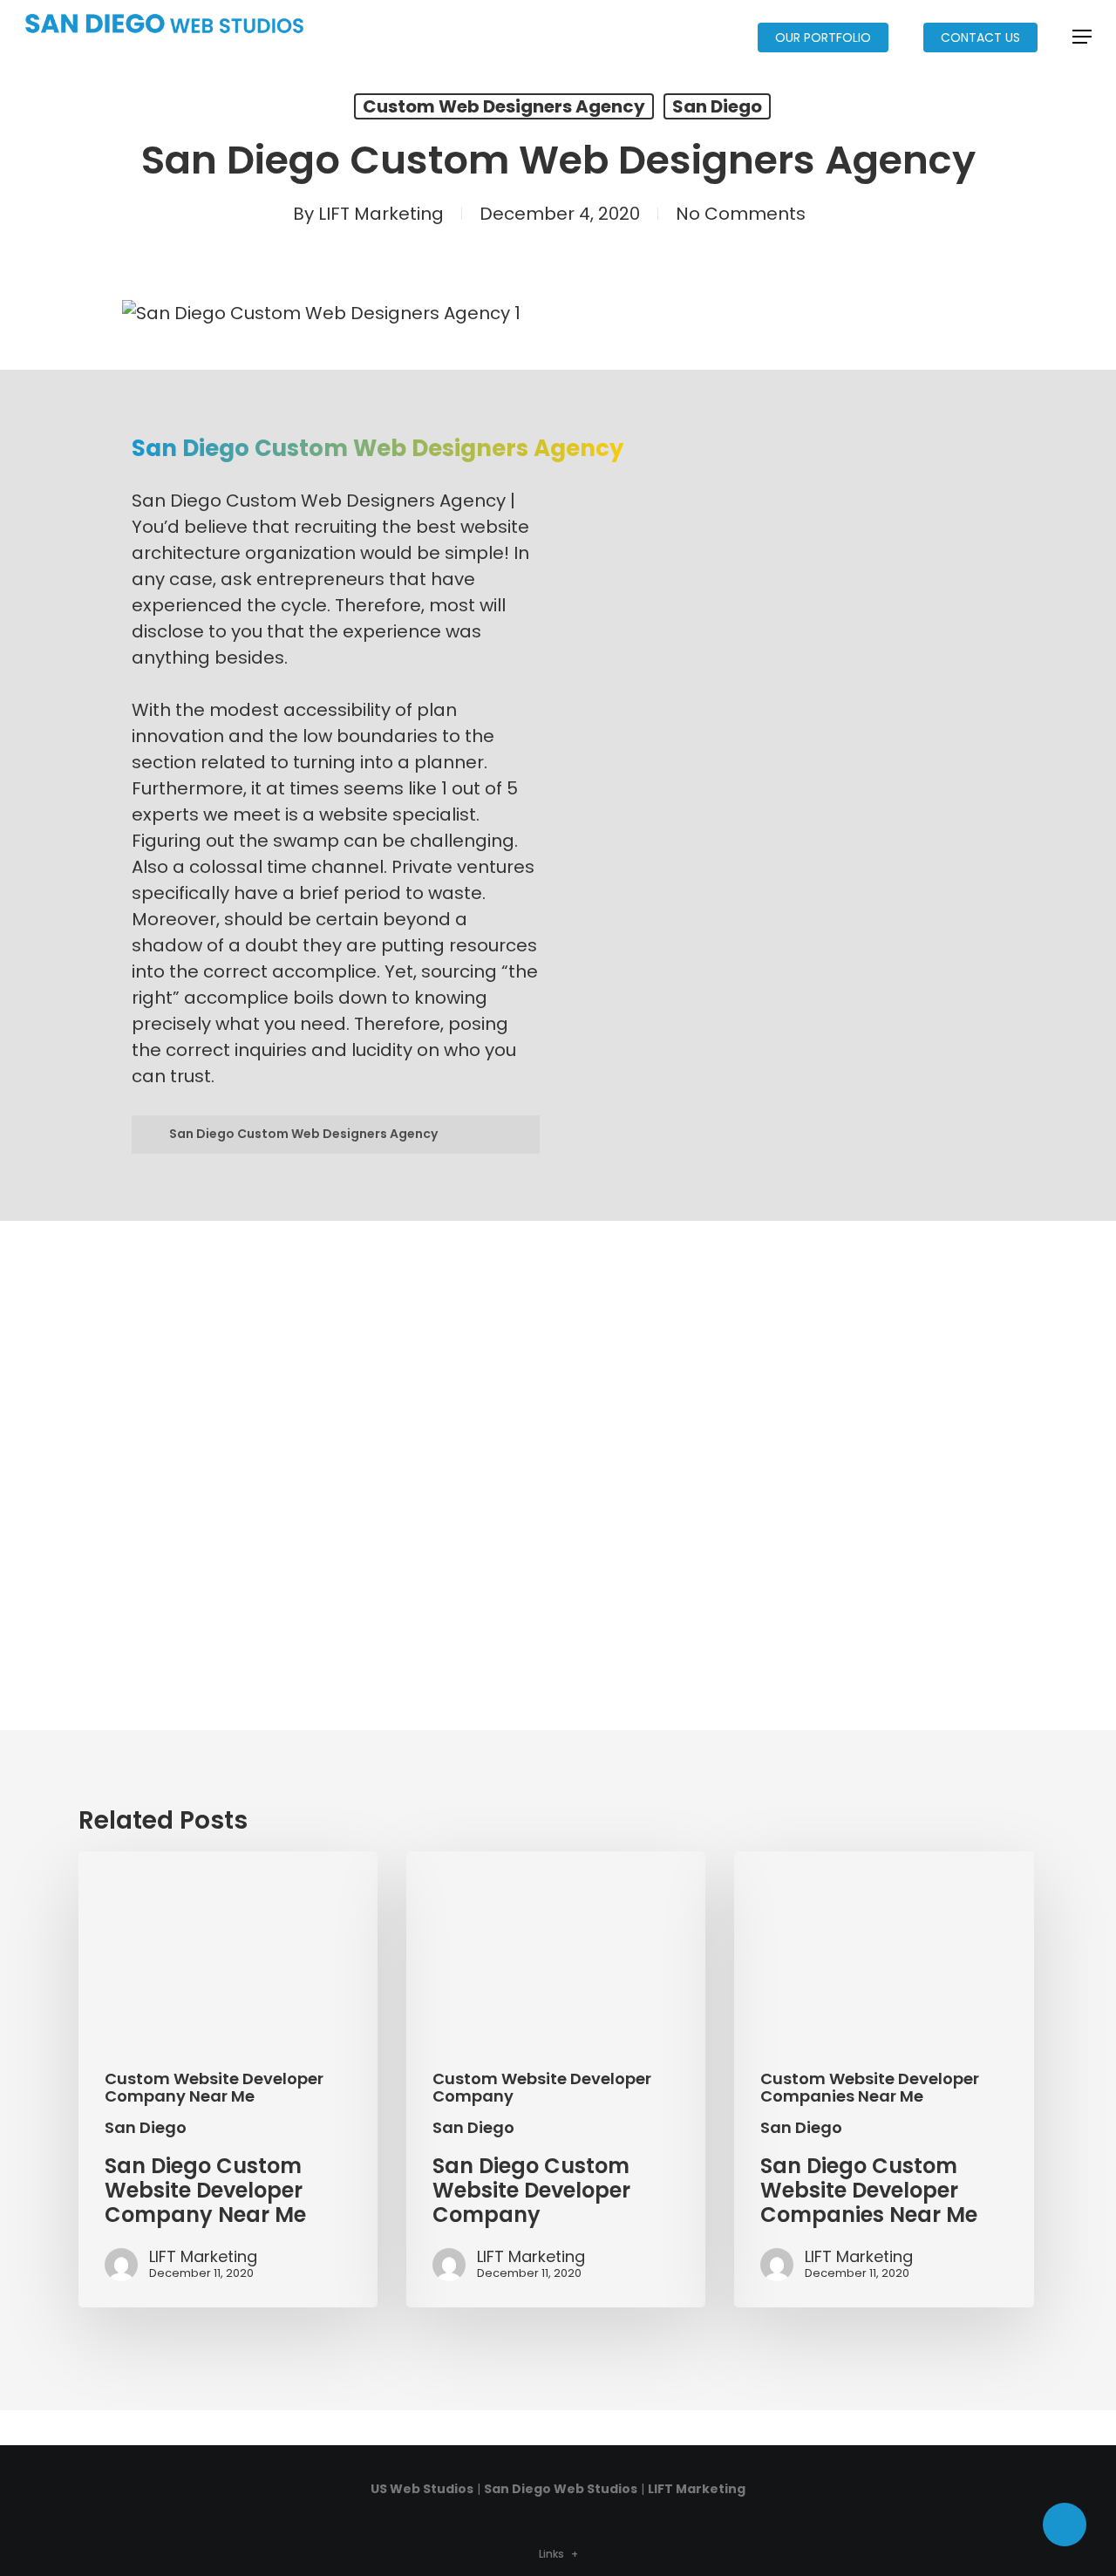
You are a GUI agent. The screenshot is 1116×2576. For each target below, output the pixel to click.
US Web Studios (422, 2489)
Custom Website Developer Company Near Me (214, 2088)
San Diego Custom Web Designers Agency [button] (303, 1134)
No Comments (741, 214)
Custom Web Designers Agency (504, 106)
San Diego (717, 106)
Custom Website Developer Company (542, 2088)
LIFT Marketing (381, 214)
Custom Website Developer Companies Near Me (870, 2088)
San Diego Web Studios (561, 2489)
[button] (1082, 37)
